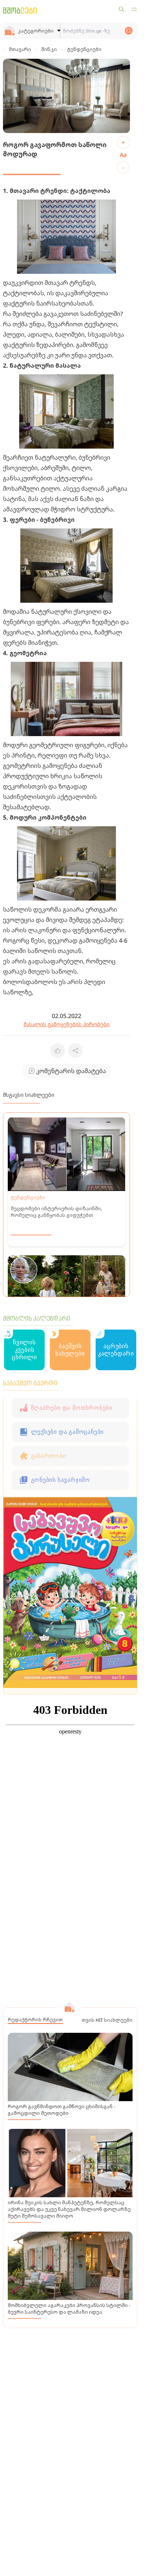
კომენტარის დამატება (71, 1071)
